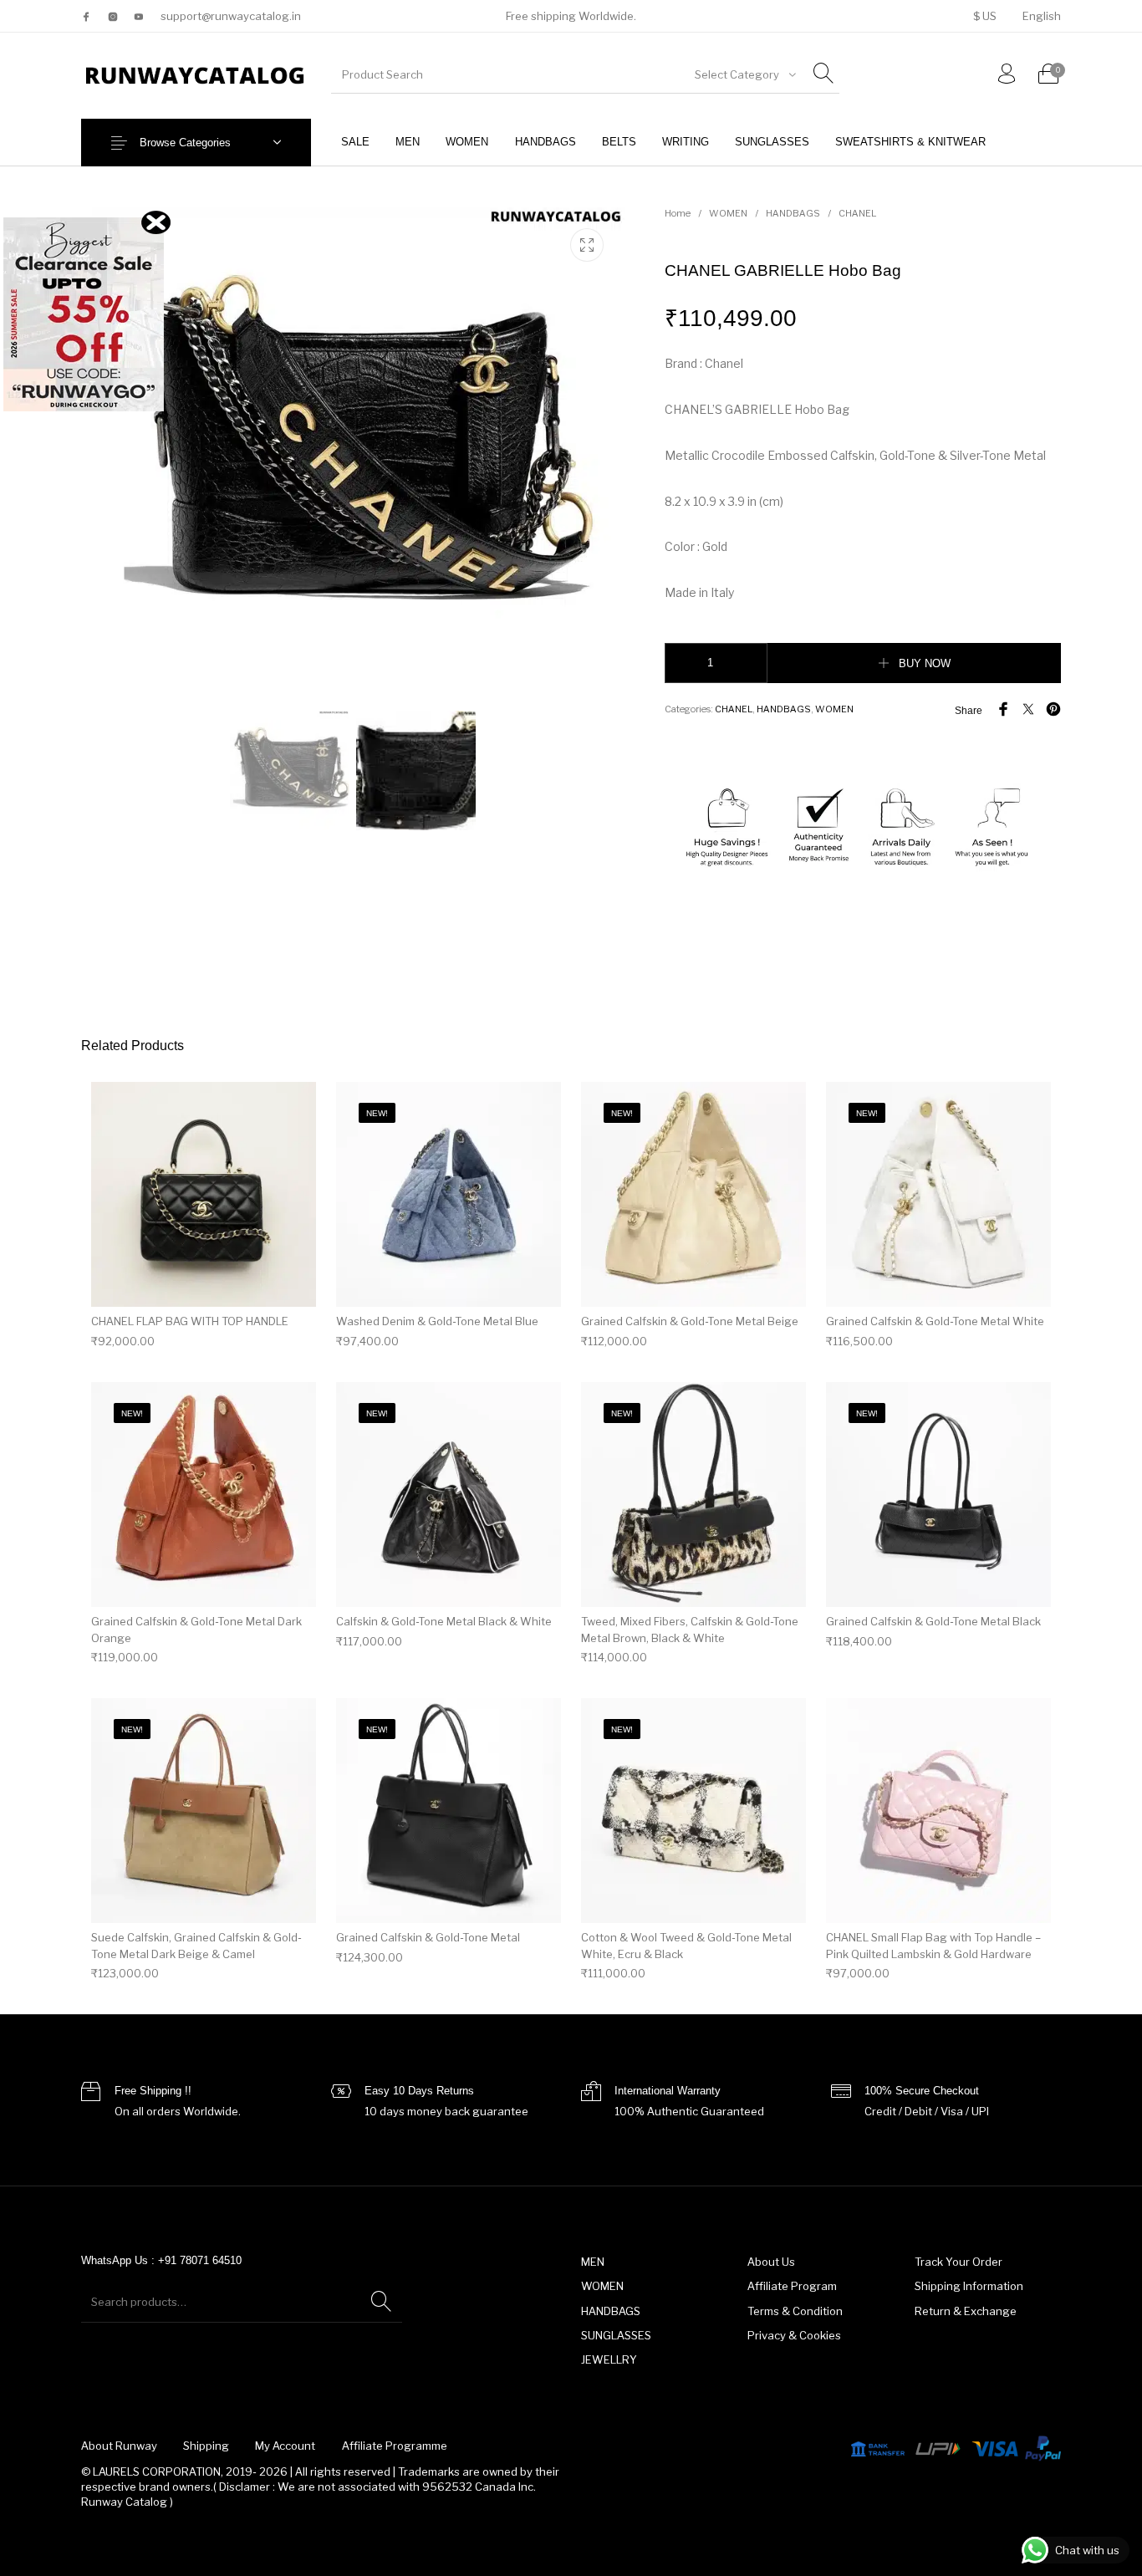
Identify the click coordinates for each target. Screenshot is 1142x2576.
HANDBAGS (793, 213)
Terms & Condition (795, 2311)
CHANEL (857, 213)
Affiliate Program (792, 2286)
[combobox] (744, 74)
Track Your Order (958, 2262)
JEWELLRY (609, 2359)
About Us (771, 2262)
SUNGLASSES (616, 2335)
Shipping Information (969, 2286)
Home (678, 213)
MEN (593, 2262)
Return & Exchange (966, 2311)
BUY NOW (925, 663)
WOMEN (728, 213)
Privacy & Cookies (794, 2335)
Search (381, 2302)
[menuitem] (984, 16)
